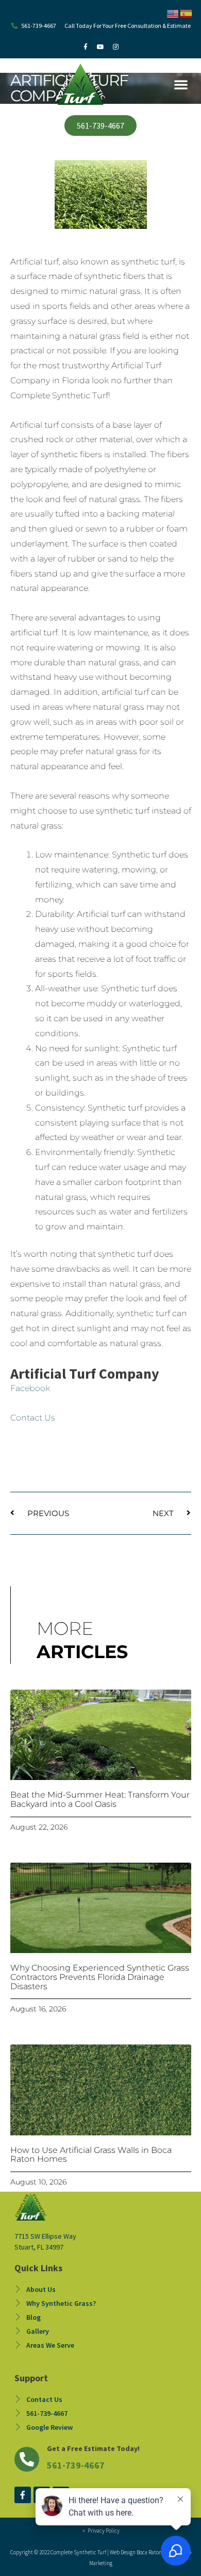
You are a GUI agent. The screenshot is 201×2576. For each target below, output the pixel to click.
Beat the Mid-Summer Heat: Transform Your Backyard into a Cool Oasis (100, 1799)
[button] (181, 84)
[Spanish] (187, 13)
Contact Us (33, 1418)
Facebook (30, 1388)
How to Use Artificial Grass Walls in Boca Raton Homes (91, 2155)
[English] (173, 13)
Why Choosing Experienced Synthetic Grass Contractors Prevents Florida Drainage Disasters (100, 1977)
